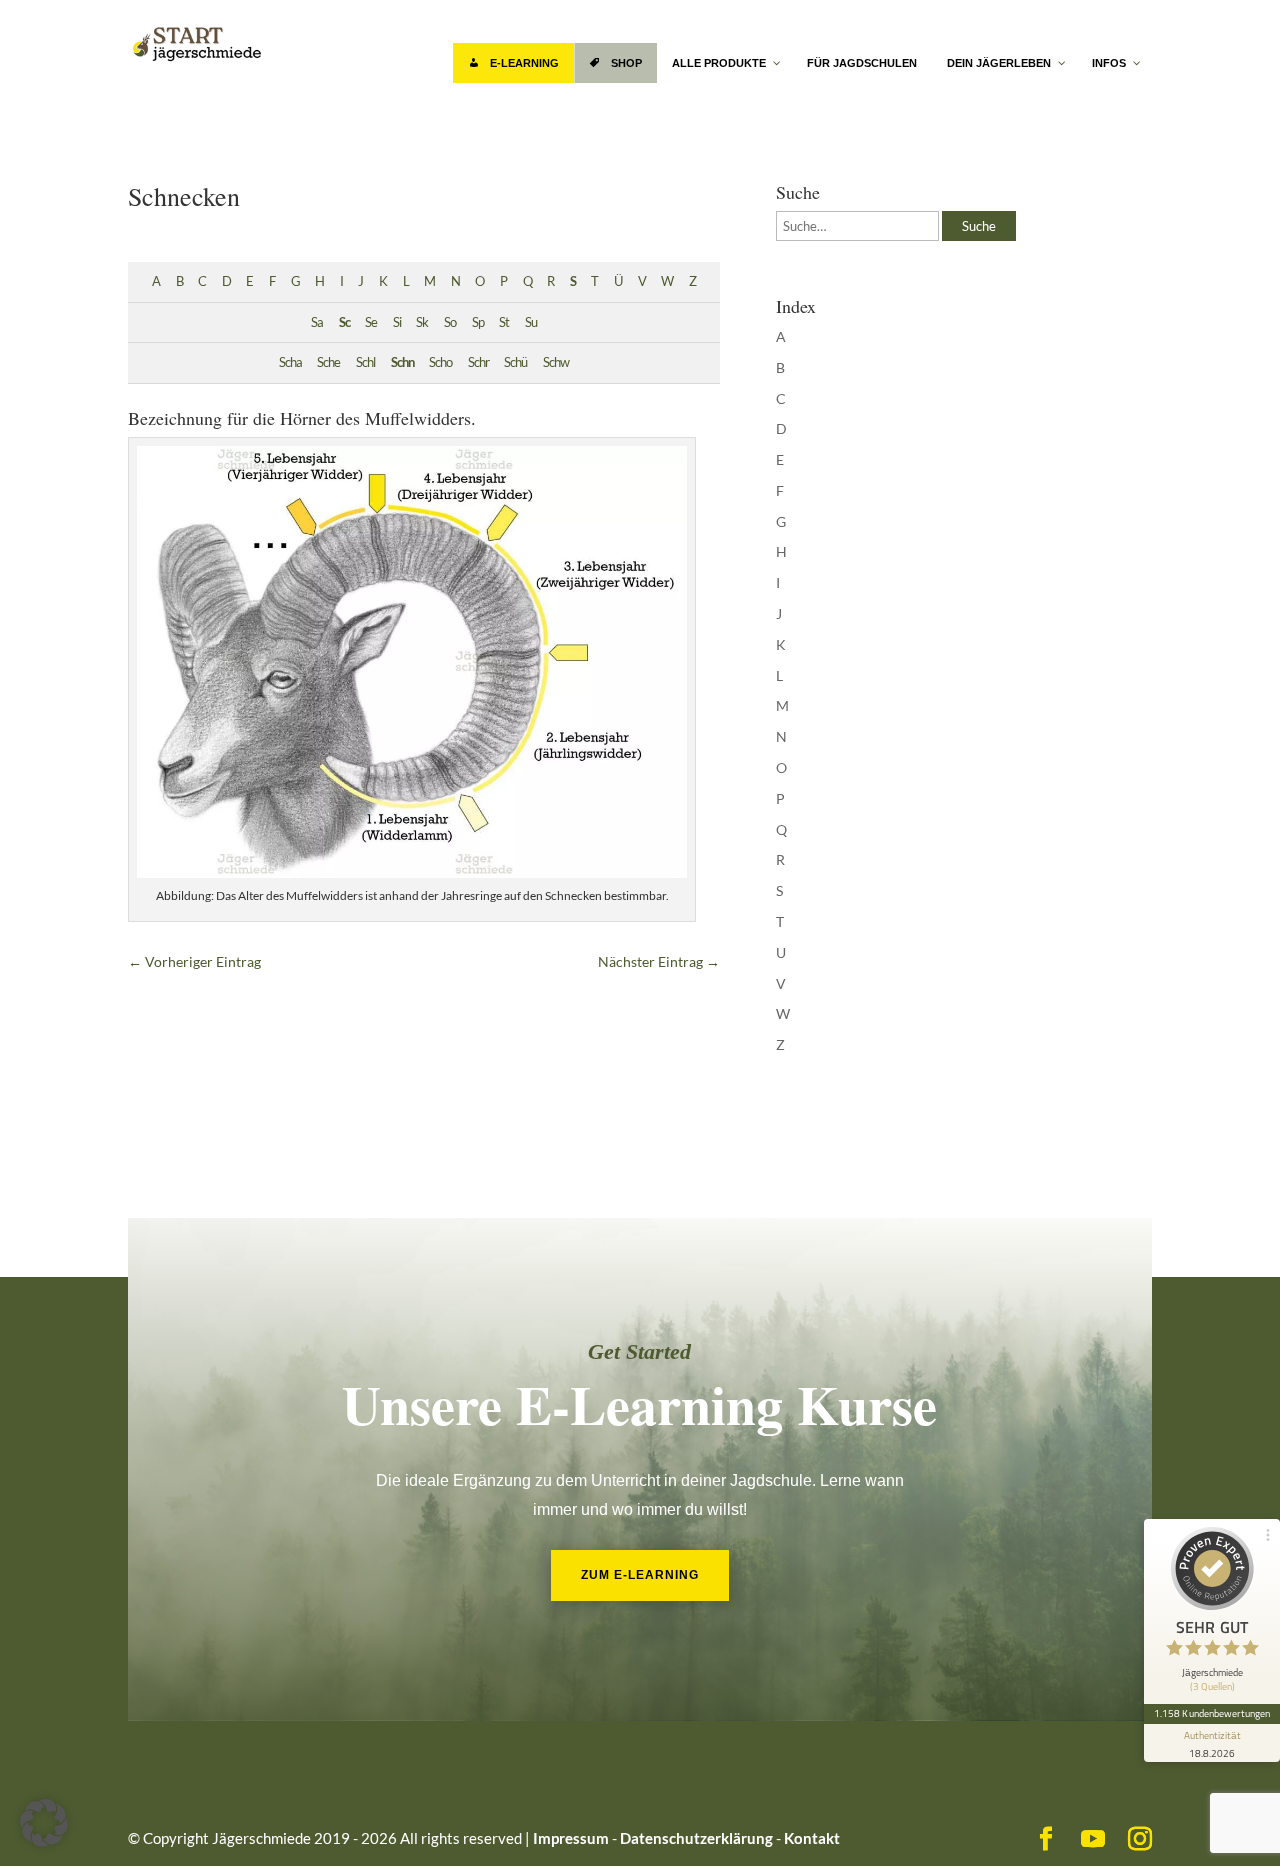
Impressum (571, 1838)
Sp (478, 322)
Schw (556, 362)
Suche (979, 226)
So (450, 322)
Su (531, 322)
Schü (515, 362)
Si (397, 322)
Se (371, 322)
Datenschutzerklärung (696, 1838)
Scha (290, 362)
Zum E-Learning (640, 1575)
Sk (422, 322)
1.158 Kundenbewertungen (1212, 1713)
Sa (317, 322)
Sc (344, 322)
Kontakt (812, 1838)
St (504, 322)
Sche (328, 362)
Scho (440, 362)
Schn (402, 362)
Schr (478, 362)
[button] (44, 1823)
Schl (365, 362)
